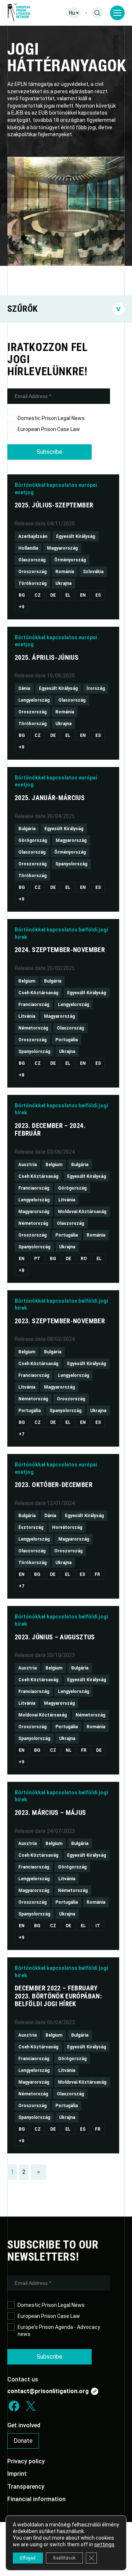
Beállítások (64, 2558)
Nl (69, 1750)
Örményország (70, 560)
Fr (97, 1574)
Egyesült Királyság (76, 536)
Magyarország (62, 548)
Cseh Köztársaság (38, 993)
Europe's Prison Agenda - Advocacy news (59, 2331)
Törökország (32, 583)
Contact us (23, 2379)
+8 (21, 1075)
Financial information (36, 2499)
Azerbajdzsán (33, 536)
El (68, 595)
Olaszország (32, 560)
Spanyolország (71, 864)
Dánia (24, 688)
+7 (21, 1434)
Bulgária (27, 829)
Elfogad (28, 2558)
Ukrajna (63, 583)
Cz (38, 595)
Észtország (31, 1527)
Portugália (67, 1040)
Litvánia (27, 1016)
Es (98, 595)
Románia (65, 572)
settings (104, 2544)
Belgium (27, 981)
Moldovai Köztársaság (82, 1212)
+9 (21, 607)
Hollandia (28, 548)
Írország (96, 688)
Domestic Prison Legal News (51, 418)
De (53, 595)
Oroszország (32, 572)
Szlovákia (93, 572)
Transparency (26, 2487)
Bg (22, 595)
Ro (84, 1259)
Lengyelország (34, 700)
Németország (33, 1028)
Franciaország (34, 1005)
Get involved (24, 2425)
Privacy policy (26, 2461)
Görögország (33, 840)
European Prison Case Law (49, 429)
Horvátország (67, 1527)
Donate (23, 2441)
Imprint (17, 2474)
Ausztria (27, 1165)
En (83, 595)
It (98, 1926)
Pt (37, 1259)
